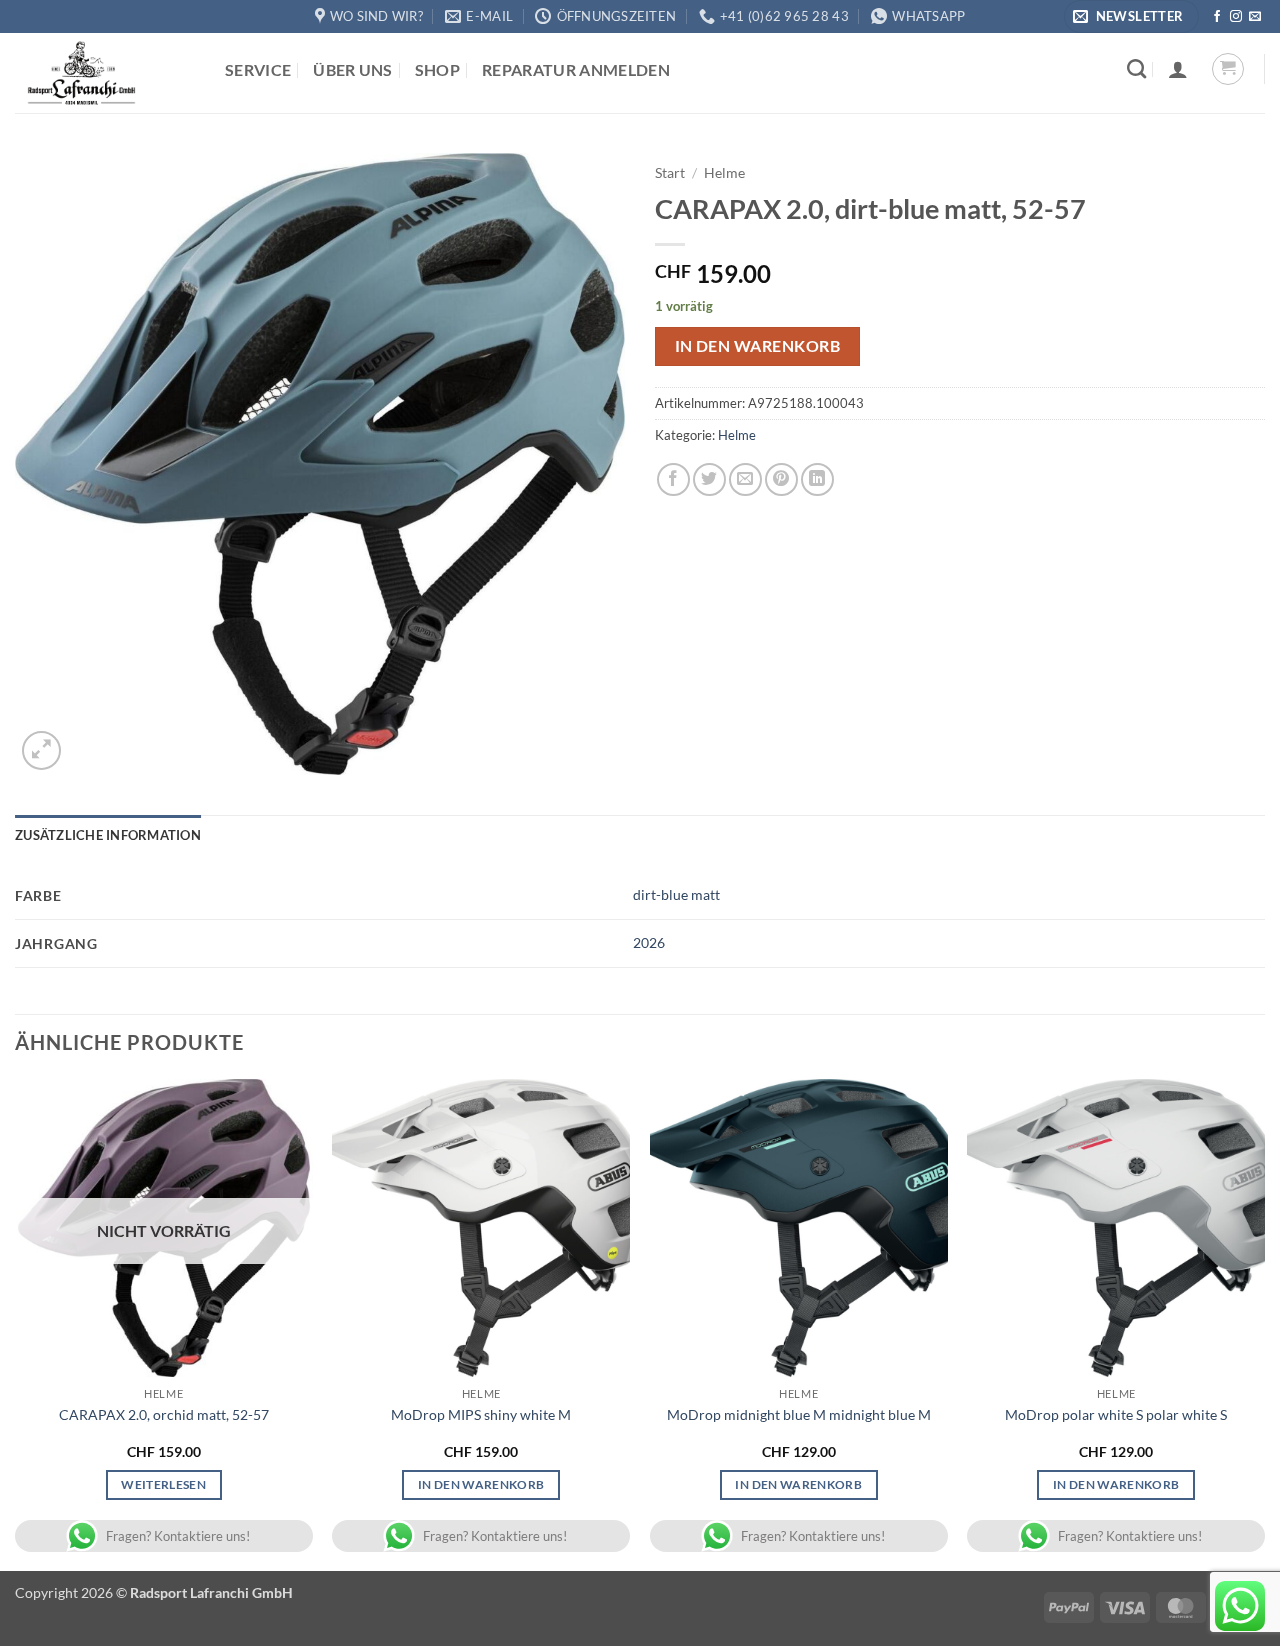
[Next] (1264, 1323)
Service (258, 69)
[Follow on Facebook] (1217, 17)
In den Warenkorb (757, 346)
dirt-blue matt (676, 894)
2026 (649, 942)
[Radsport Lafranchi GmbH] (105, 73)
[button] (1131, 16)
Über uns (353, 69)
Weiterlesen (163, 1484)
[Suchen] (1136, 68)
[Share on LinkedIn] (817, 479)
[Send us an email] (1255, 17)
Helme (724, 173)
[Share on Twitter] (709, 479)
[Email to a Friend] (745, 479)
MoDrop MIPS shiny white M (481, 1414)
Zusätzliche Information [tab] (108, 835)
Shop (437, 69)
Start (670, 173)
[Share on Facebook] (673, 479)
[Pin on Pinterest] (781, 479)
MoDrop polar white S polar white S (1116, 1414)
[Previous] (16, 1323)
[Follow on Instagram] (1236, 17)
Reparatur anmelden (576, 69)
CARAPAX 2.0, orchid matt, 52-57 (164, 1414)
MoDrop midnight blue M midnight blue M (799, 1414)
